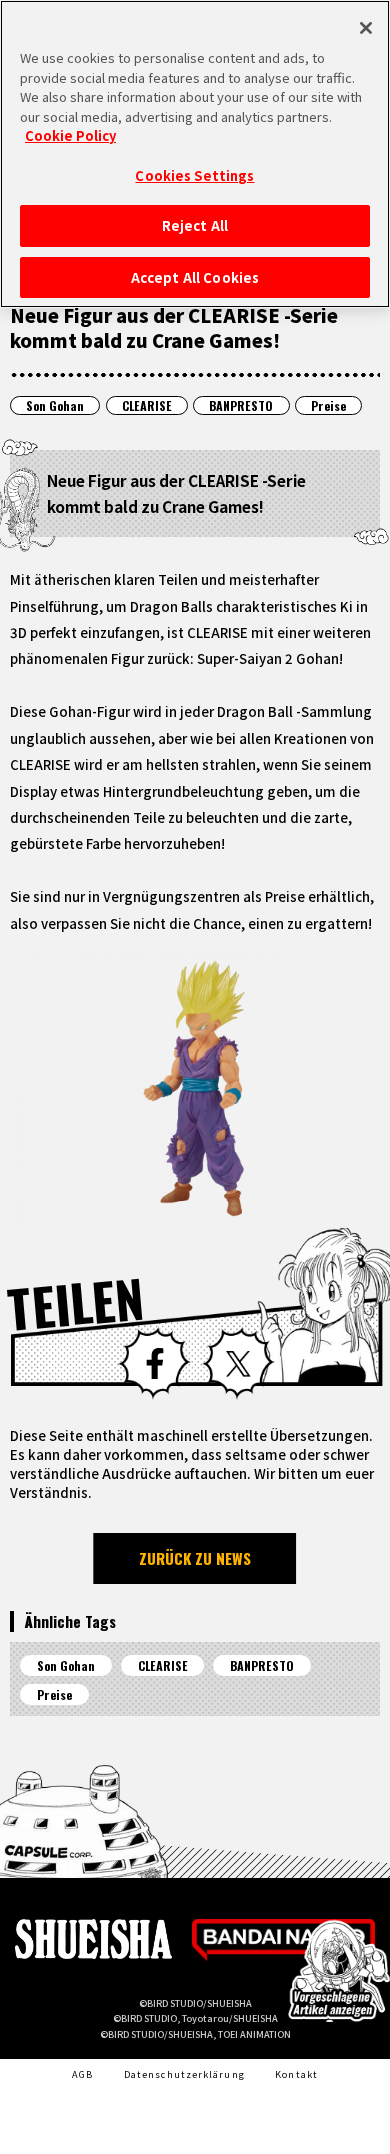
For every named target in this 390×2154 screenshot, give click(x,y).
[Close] (366, 28)
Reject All (195, 225)
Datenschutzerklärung (184, 2074)
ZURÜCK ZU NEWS (195, 1558)
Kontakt (296, 2074)
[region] (195, 154)
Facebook (154, 1363)
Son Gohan (55, 405)
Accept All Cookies (195, 277)
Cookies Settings (194, 175)
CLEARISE (147, 405)
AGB (82, 2074)
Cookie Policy (70, 135)
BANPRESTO (241, 405)
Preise (328, 405)
